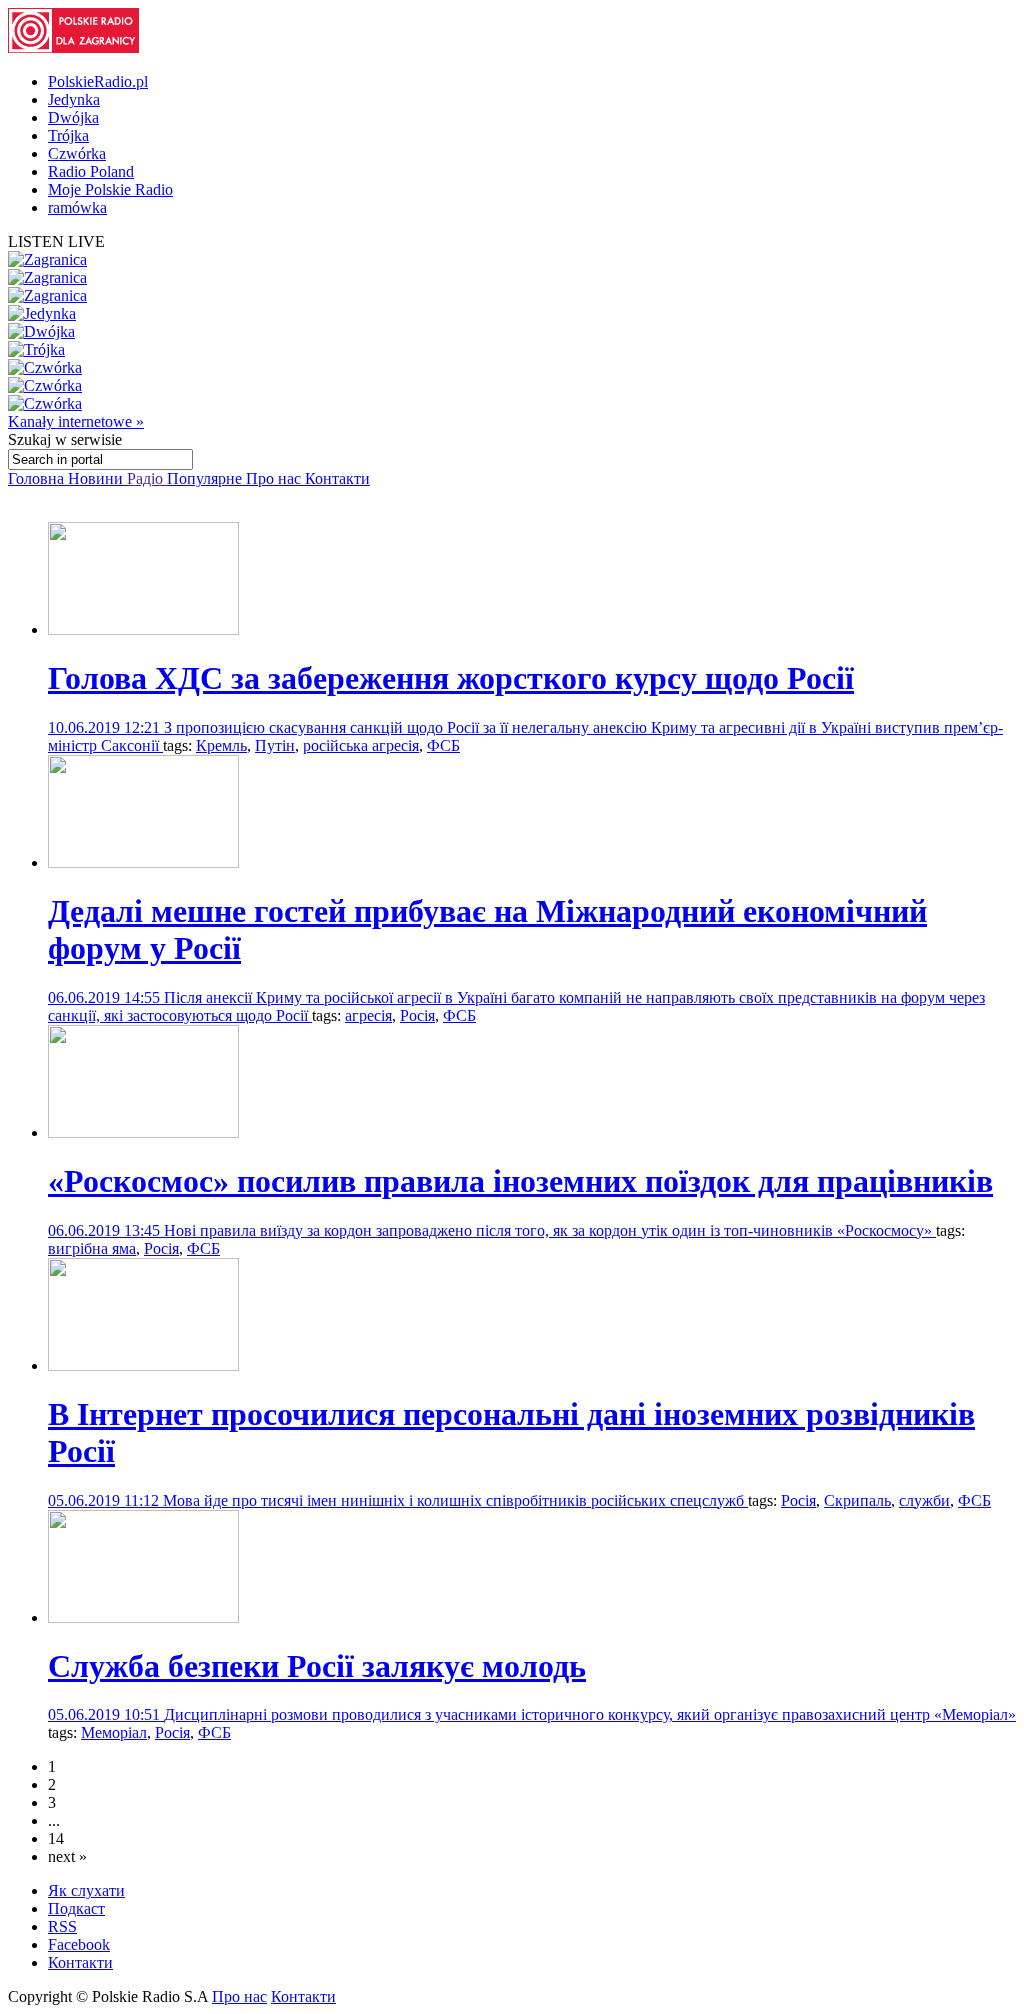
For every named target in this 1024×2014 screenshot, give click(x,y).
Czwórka (77, 153)
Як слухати (86, 1890)
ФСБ (443, 745)
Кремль (221, 745)
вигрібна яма (92, 1248)
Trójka (68, 135)
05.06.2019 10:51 (106, 1714)
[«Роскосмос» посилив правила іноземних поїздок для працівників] (143, 1132)
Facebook (79, 1944)
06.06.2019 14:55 (106, 997)
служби (924, 1500)
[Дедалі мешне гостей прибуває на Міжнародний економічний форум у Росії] (143, 862)
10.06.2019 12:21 (106, 727)
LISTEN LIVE (56, 241)
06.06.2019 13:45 (106, 1230)
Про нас (275, 478)
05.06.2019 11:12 (105, 1500)
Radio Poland (91, 171)
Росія (417, 1015)
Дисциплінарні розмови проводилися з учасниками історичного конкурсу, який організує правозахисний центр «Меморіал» (590, 1714)
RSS (62, 1926)
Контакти (337, 478)
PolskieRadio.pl (98, 81)
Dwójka (73, 117)
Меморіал (114, 1732)
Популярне (206, 478)
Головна (38, 478)
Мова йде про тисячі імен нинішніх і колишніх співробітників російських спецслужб (455, 1500)
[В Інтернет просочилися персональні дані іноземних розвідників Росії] (143, 1365)
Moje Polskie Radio (110, 189)
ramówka (77, 207)
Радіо (147, 478)
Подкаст (76, 1908)
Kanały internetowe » (76, 421)
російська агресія (361, 745)
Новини (97, 478)
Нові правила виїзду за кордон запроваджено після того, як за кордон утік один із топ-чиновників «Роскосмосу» (550, 1230)
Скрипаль (857, 1500)
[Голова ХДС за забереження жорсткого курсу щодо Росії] (143, 629)
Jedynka (74, 99)
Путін (275, 745)
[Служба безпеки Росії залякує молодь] (143, 1617)
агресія (368, 1015)
